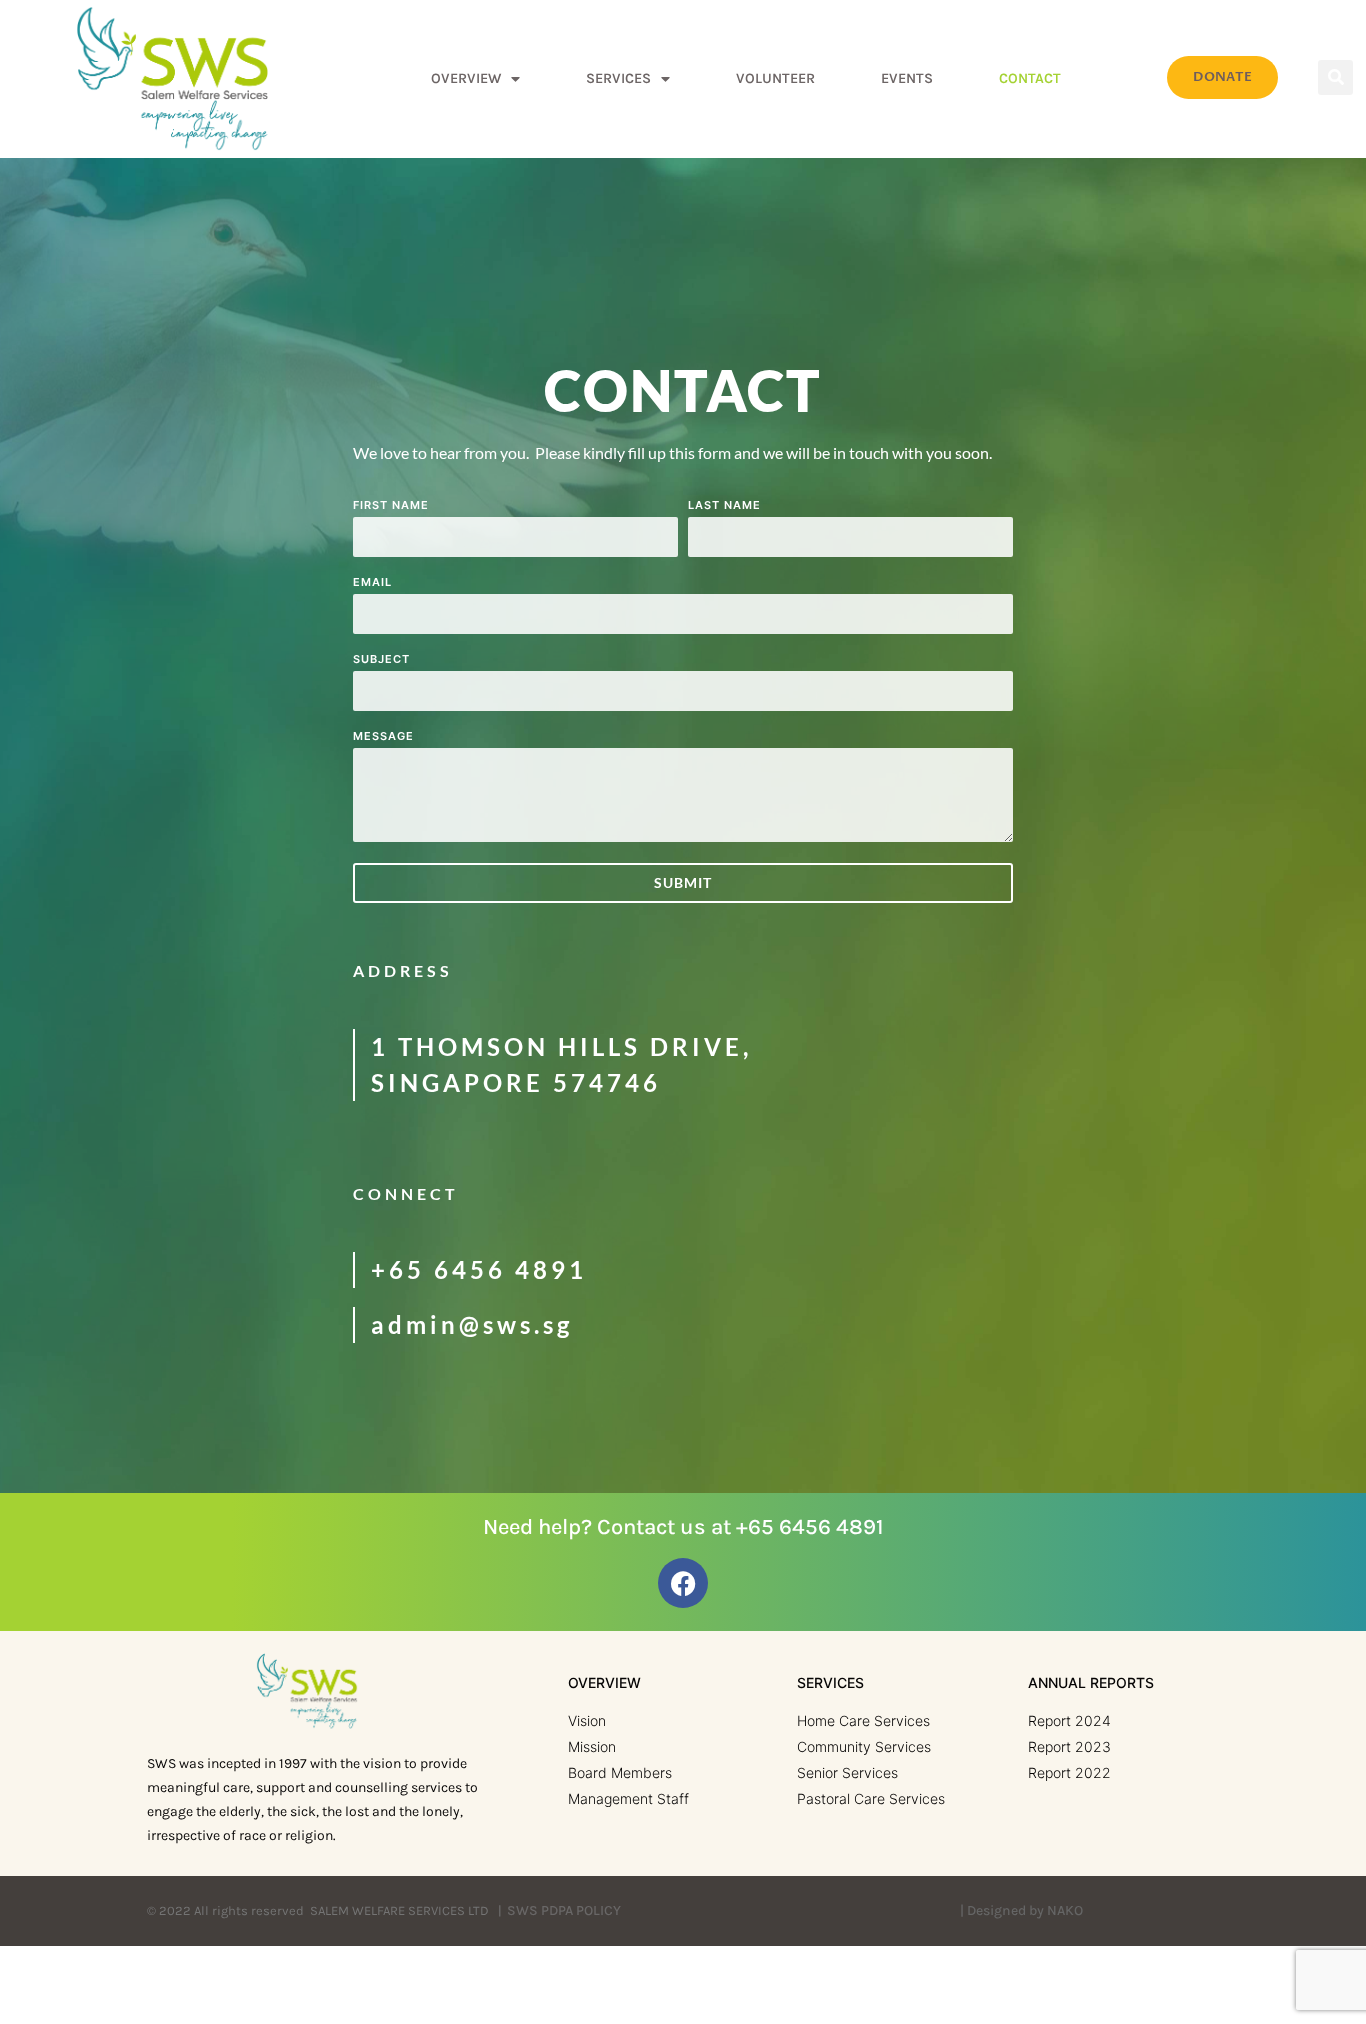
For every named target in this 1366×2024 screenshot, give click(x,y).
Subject (381, 660)
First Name (391, 506)
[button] (1335, 77)
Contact (1030, 78)
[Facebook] (683, 1583)
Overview (466, 78)
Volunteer (775, 78)
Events (907, 78)
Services (618, 78)
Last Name (724, 506)
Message (383, 737)
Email (372, 583)
